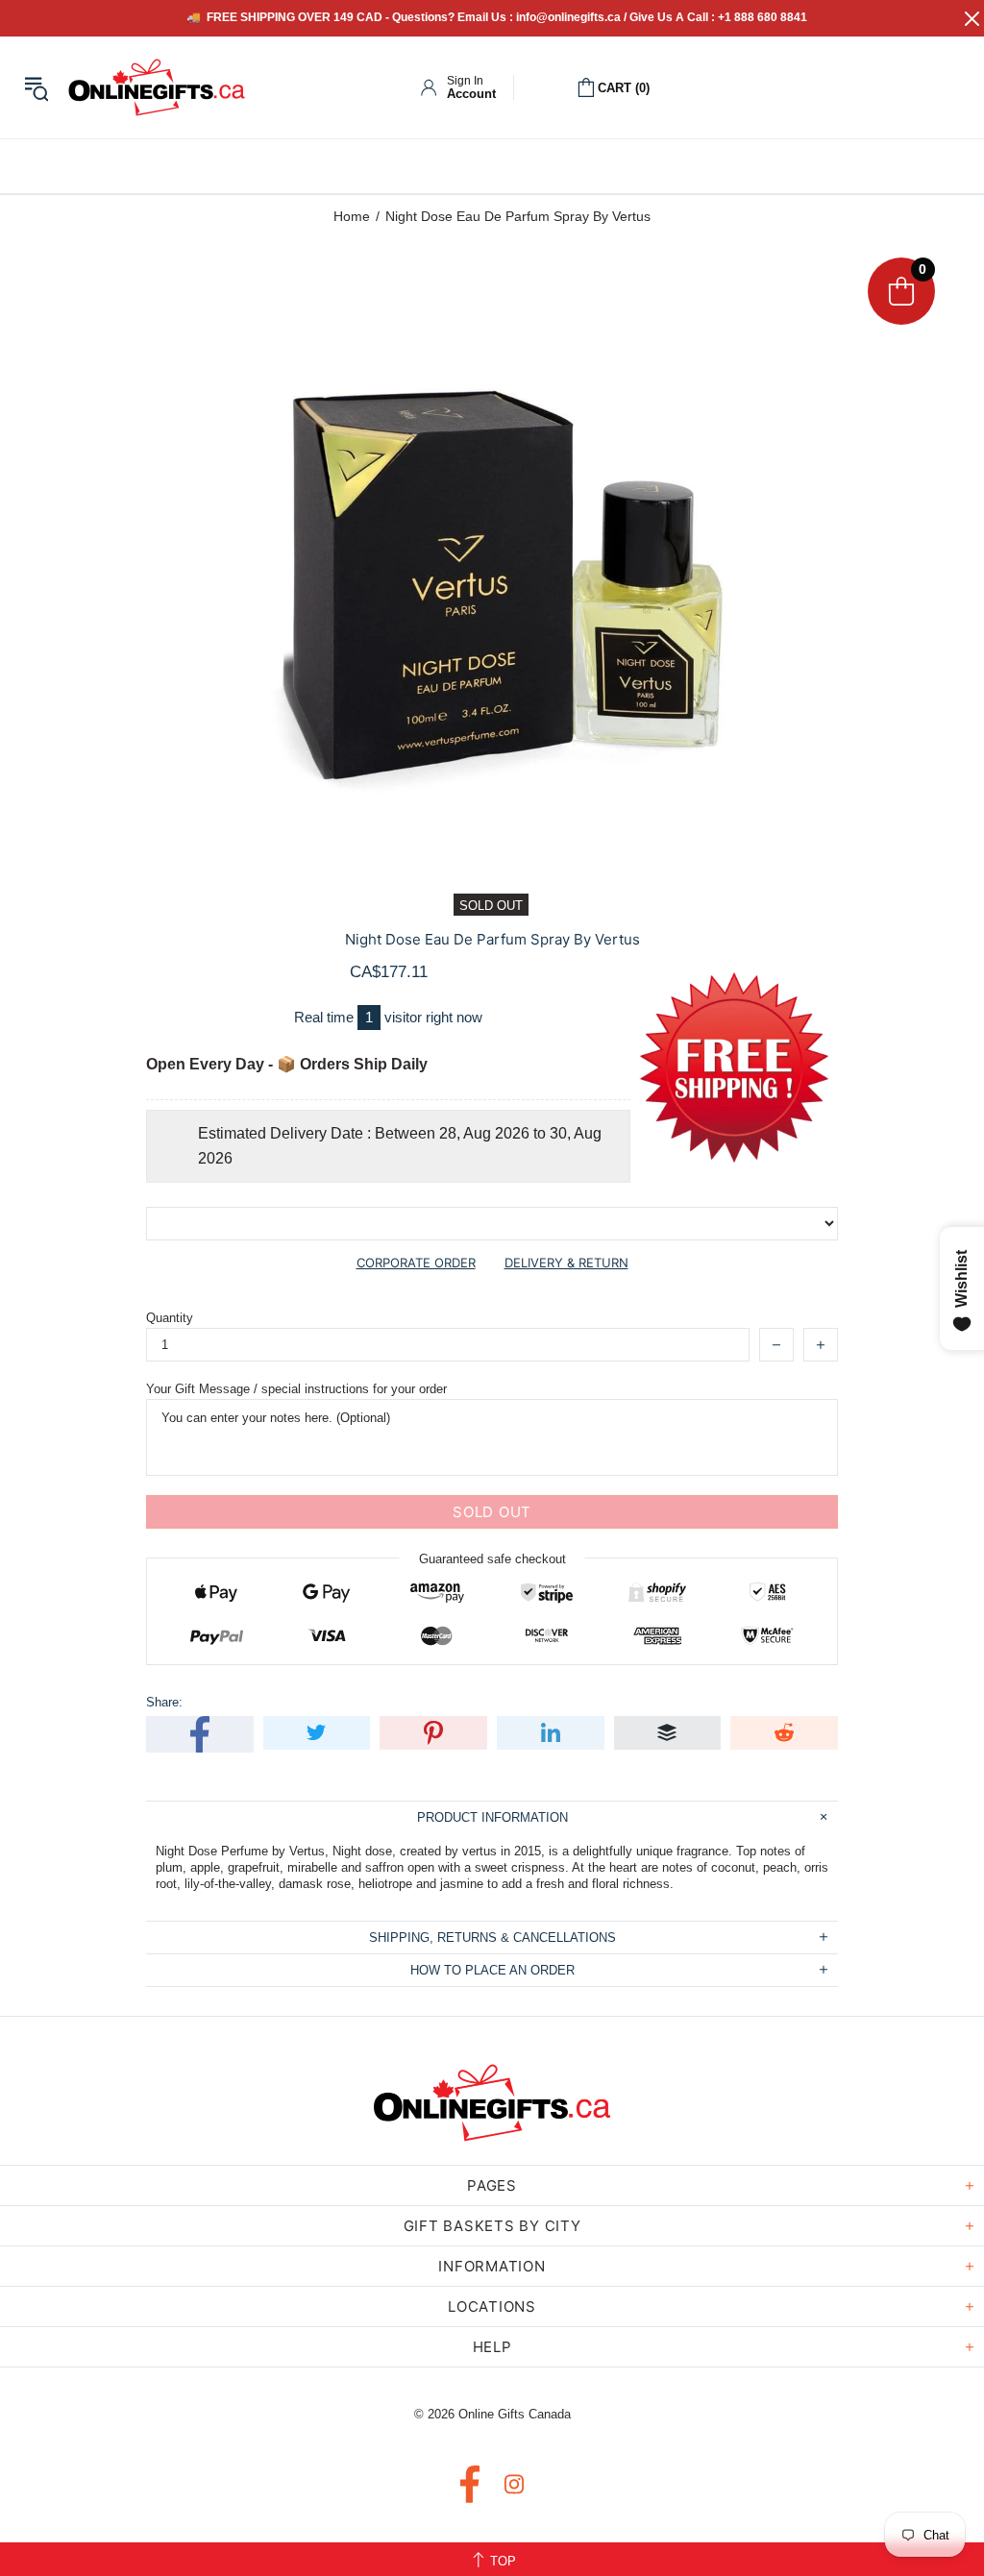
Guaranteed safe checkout (492, 1559)
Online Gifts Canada (157, 87)
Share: (164, 1702)
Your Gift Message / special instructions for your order (296, 1389)
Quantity (170, 1318)
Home (352, 216)
